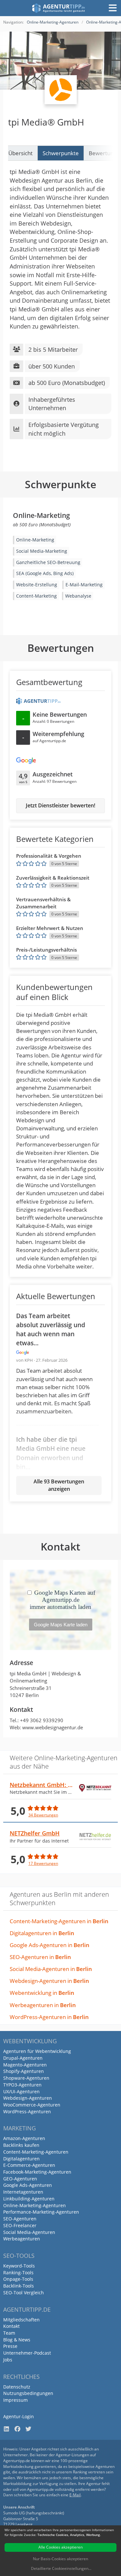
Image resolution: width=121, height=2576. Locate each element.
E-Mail (75, 2495)
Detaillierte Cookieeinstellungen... (61, 2568)
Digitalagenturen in (42, 1933)
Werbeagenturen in (43, 2005)
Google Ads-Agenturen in (50, 1945)
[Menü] (113, 8)
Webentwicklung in (42, 1993)
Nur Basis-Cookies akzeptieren (60, 2559)
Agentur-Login (19, 2416)
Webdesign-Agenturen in (49, 1981)
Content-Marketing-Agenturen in (59, 1921)
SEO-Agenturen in (40, 1957)
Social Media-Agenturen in (51, 1969)
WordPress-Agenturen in (49, 2017)
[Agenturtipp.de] (59, 8)
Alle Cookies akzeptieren (60, 2547)
